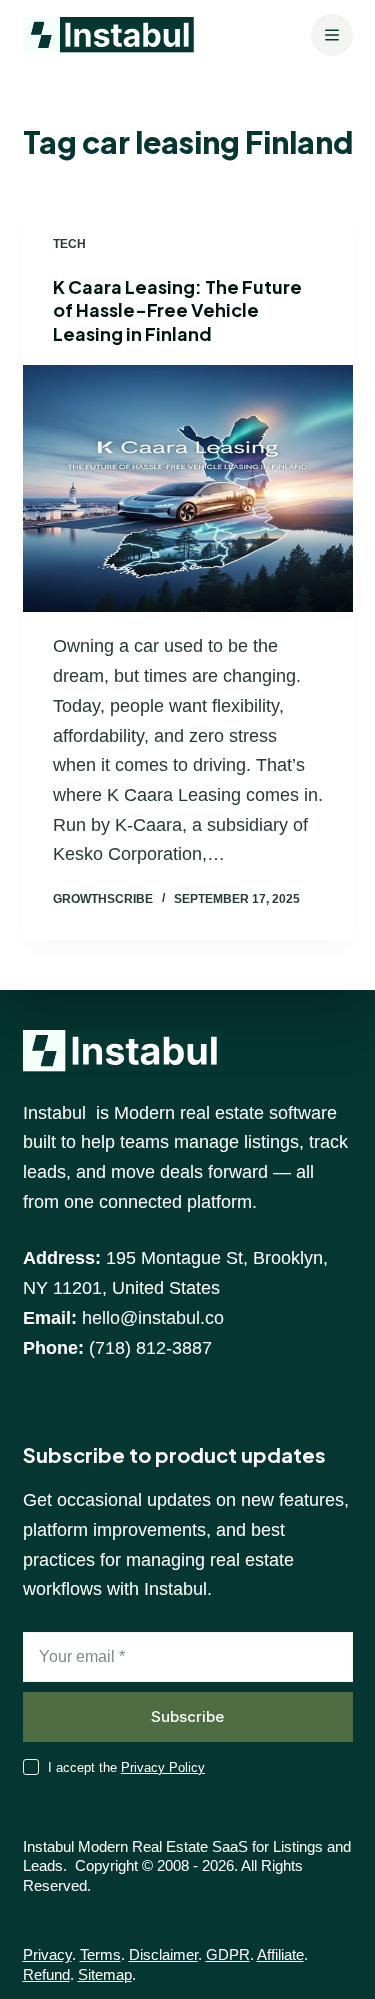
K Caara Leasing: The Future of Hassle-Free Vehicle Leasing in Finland (177, 310)
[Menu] (332, 35)
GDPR (228, 1954)
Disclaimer (163, 1954)
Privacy (47, 1954)
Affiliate (280, 1954)
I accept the (126, 1767)
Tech (69, 244)
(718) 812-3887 (150, 1348)
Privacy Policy (163, 1767)
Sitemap (105, 1974)
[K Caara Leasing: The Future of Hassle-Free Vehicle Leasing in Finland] (188, 489)
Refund (46, 1974)
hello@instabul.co (153, 1318)
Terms (100, 1954)
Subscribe (187, 1716)
